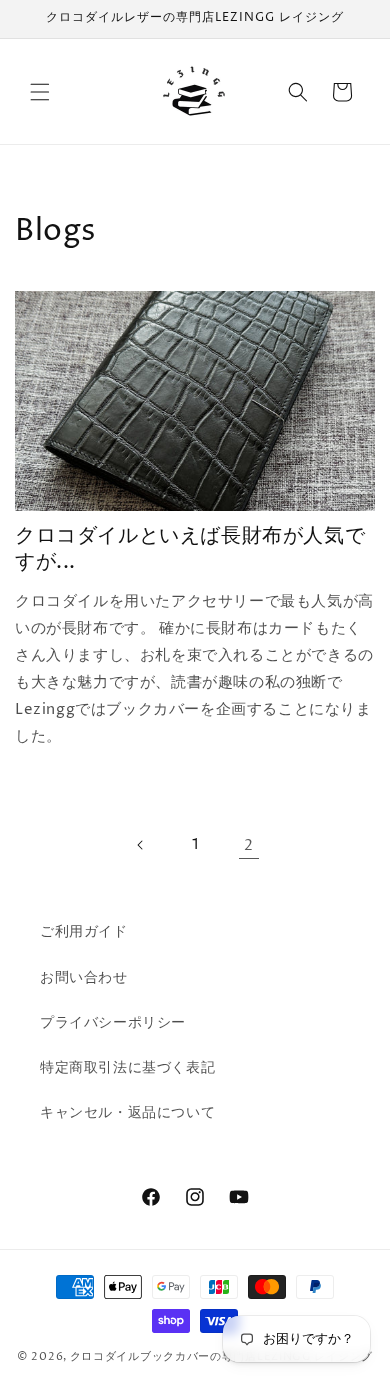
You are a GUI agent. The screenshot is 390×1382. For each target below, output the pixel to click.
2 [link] (249, 845)
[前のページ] (141, 845)
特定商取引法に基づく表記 (127, 1067)
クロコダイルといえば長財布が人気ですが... (190, 550)
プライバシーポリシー (113, 1022)
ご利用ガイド (84, 931)
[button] (40, 92)
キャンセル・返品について (127, 1112)
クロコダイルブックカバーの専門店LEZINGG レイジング (221, 1356)
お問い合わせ (84, 977)
